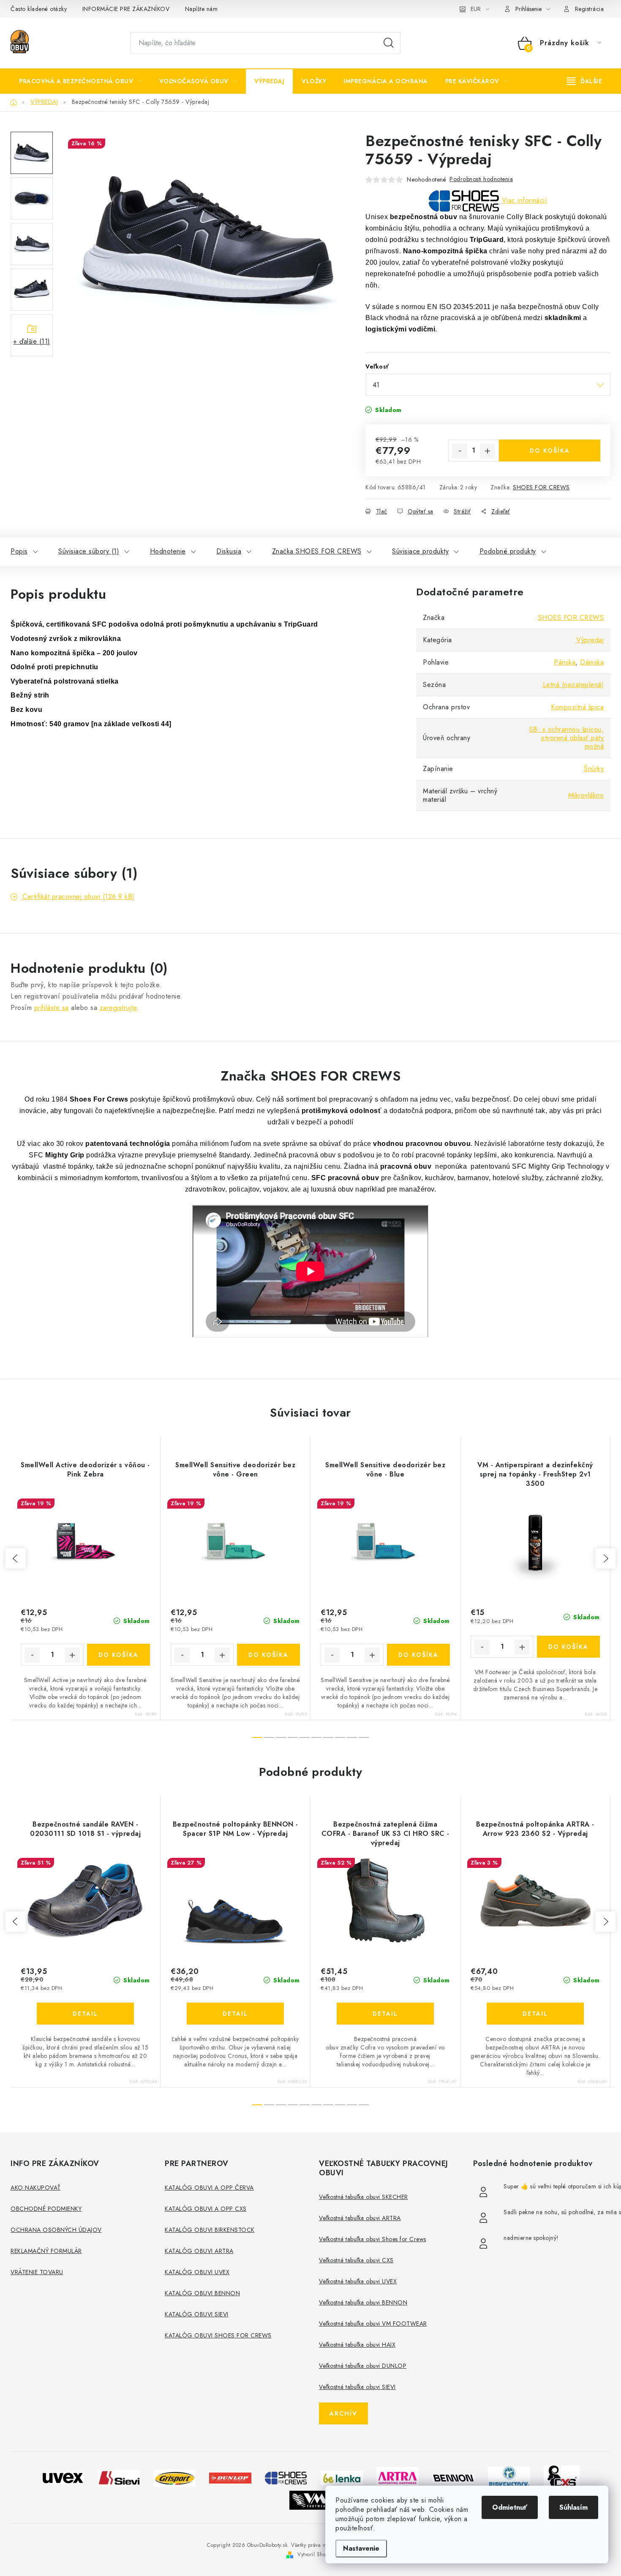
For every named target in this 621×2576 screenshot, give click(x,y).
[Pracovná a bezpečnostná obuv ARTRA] (398, 2477)
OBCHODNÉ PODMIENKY (46, 2209)
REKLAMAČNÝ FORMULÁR (46, 2251)
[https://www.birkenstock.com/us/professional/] (509, 2477)
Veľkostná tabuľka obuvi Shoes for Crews (373, 2239)
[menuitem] (80, 81)
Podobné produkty (508, 551)
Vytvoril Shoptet (316, 2554)
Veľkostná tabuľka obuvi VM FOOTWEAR (373, 2324)
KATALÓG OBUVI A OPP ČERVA (209, 2188)
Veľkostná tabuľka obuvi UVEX (358, 2281)
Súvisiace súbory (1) (89, 551)
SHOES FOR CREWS (541, 487)
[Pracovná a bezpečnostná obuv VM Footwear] (310, 2499)
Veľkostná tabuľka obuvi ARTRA (360, 2218)
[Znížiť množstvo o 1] (460, 451)
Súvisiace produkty (420, 551)
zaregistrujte (118, 1008)
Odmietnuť (510, 2507)
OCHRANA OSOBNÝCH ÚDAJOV (56, 2230)
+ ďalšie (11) (32, 341)
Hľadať (389, 43)
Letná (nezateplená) (573, 685)
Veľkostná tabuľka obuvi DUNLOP (363, 2366)
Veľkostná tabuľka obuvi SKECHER (364, 2197)
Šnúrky (594, 769)
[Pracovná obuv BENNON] (453, 2478)
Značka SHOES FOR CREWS (317, 551)
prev (16, 1558)
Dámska (592, 662)
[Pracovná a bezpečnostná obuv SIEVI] (119, 2477)
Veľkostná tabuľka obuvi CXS (356, 2260)
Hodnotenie (168, 551)
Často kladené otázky (39, 9)
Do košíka (550, 451)
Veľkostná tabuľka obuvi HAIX (357, 2345)
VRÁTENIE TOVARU (37, 2272)
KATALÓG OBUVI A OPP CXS (206, 2209)
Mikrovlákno (586, 795)
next (605, 1558)
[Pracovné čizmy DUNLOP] (230, 2477)
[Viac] (585, 81)
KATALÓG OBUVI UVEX (197, 2272)
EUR (476, 9)
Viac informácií (525, 200)
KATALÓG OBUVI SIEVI (197, 2314)
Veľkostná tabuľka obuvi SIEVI (357, 2387)
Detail (85, 2014)
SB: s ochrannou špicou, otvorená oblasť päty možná (567, 738)
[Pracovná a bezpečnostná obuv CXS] (562, 2477)
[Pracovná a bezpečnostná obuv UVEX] (63, 2477)
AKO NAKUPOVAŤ (36, 2188)
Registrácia (590, 9)
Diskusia (229, 551)
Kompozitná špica (577, 707)
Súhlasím (573, 2507)
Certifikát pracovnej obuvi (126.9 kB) (79, 897)
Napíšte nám (202, 9)
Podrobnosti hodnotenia (481, 179)
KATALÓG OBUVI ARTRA (199, 2251)
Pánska (565, 662)
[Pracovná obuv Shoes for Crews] (286, 2477)
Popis (19, 551)
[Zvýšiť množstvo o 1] (488, 451)
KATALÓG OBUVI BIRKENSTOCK (210, 2230)
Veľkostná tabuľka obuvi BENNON (363, 2302)
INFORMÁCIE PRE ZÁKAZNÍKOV (126, 9)
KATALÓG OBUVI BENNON (202, 2293)
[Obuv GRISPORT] (174, 2477)
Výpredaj (590, 640)
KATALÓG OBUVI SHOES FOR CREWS (218, 2335)
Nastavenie (361, 2548)
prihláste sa (52, 1008)
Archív (343, 2413)
